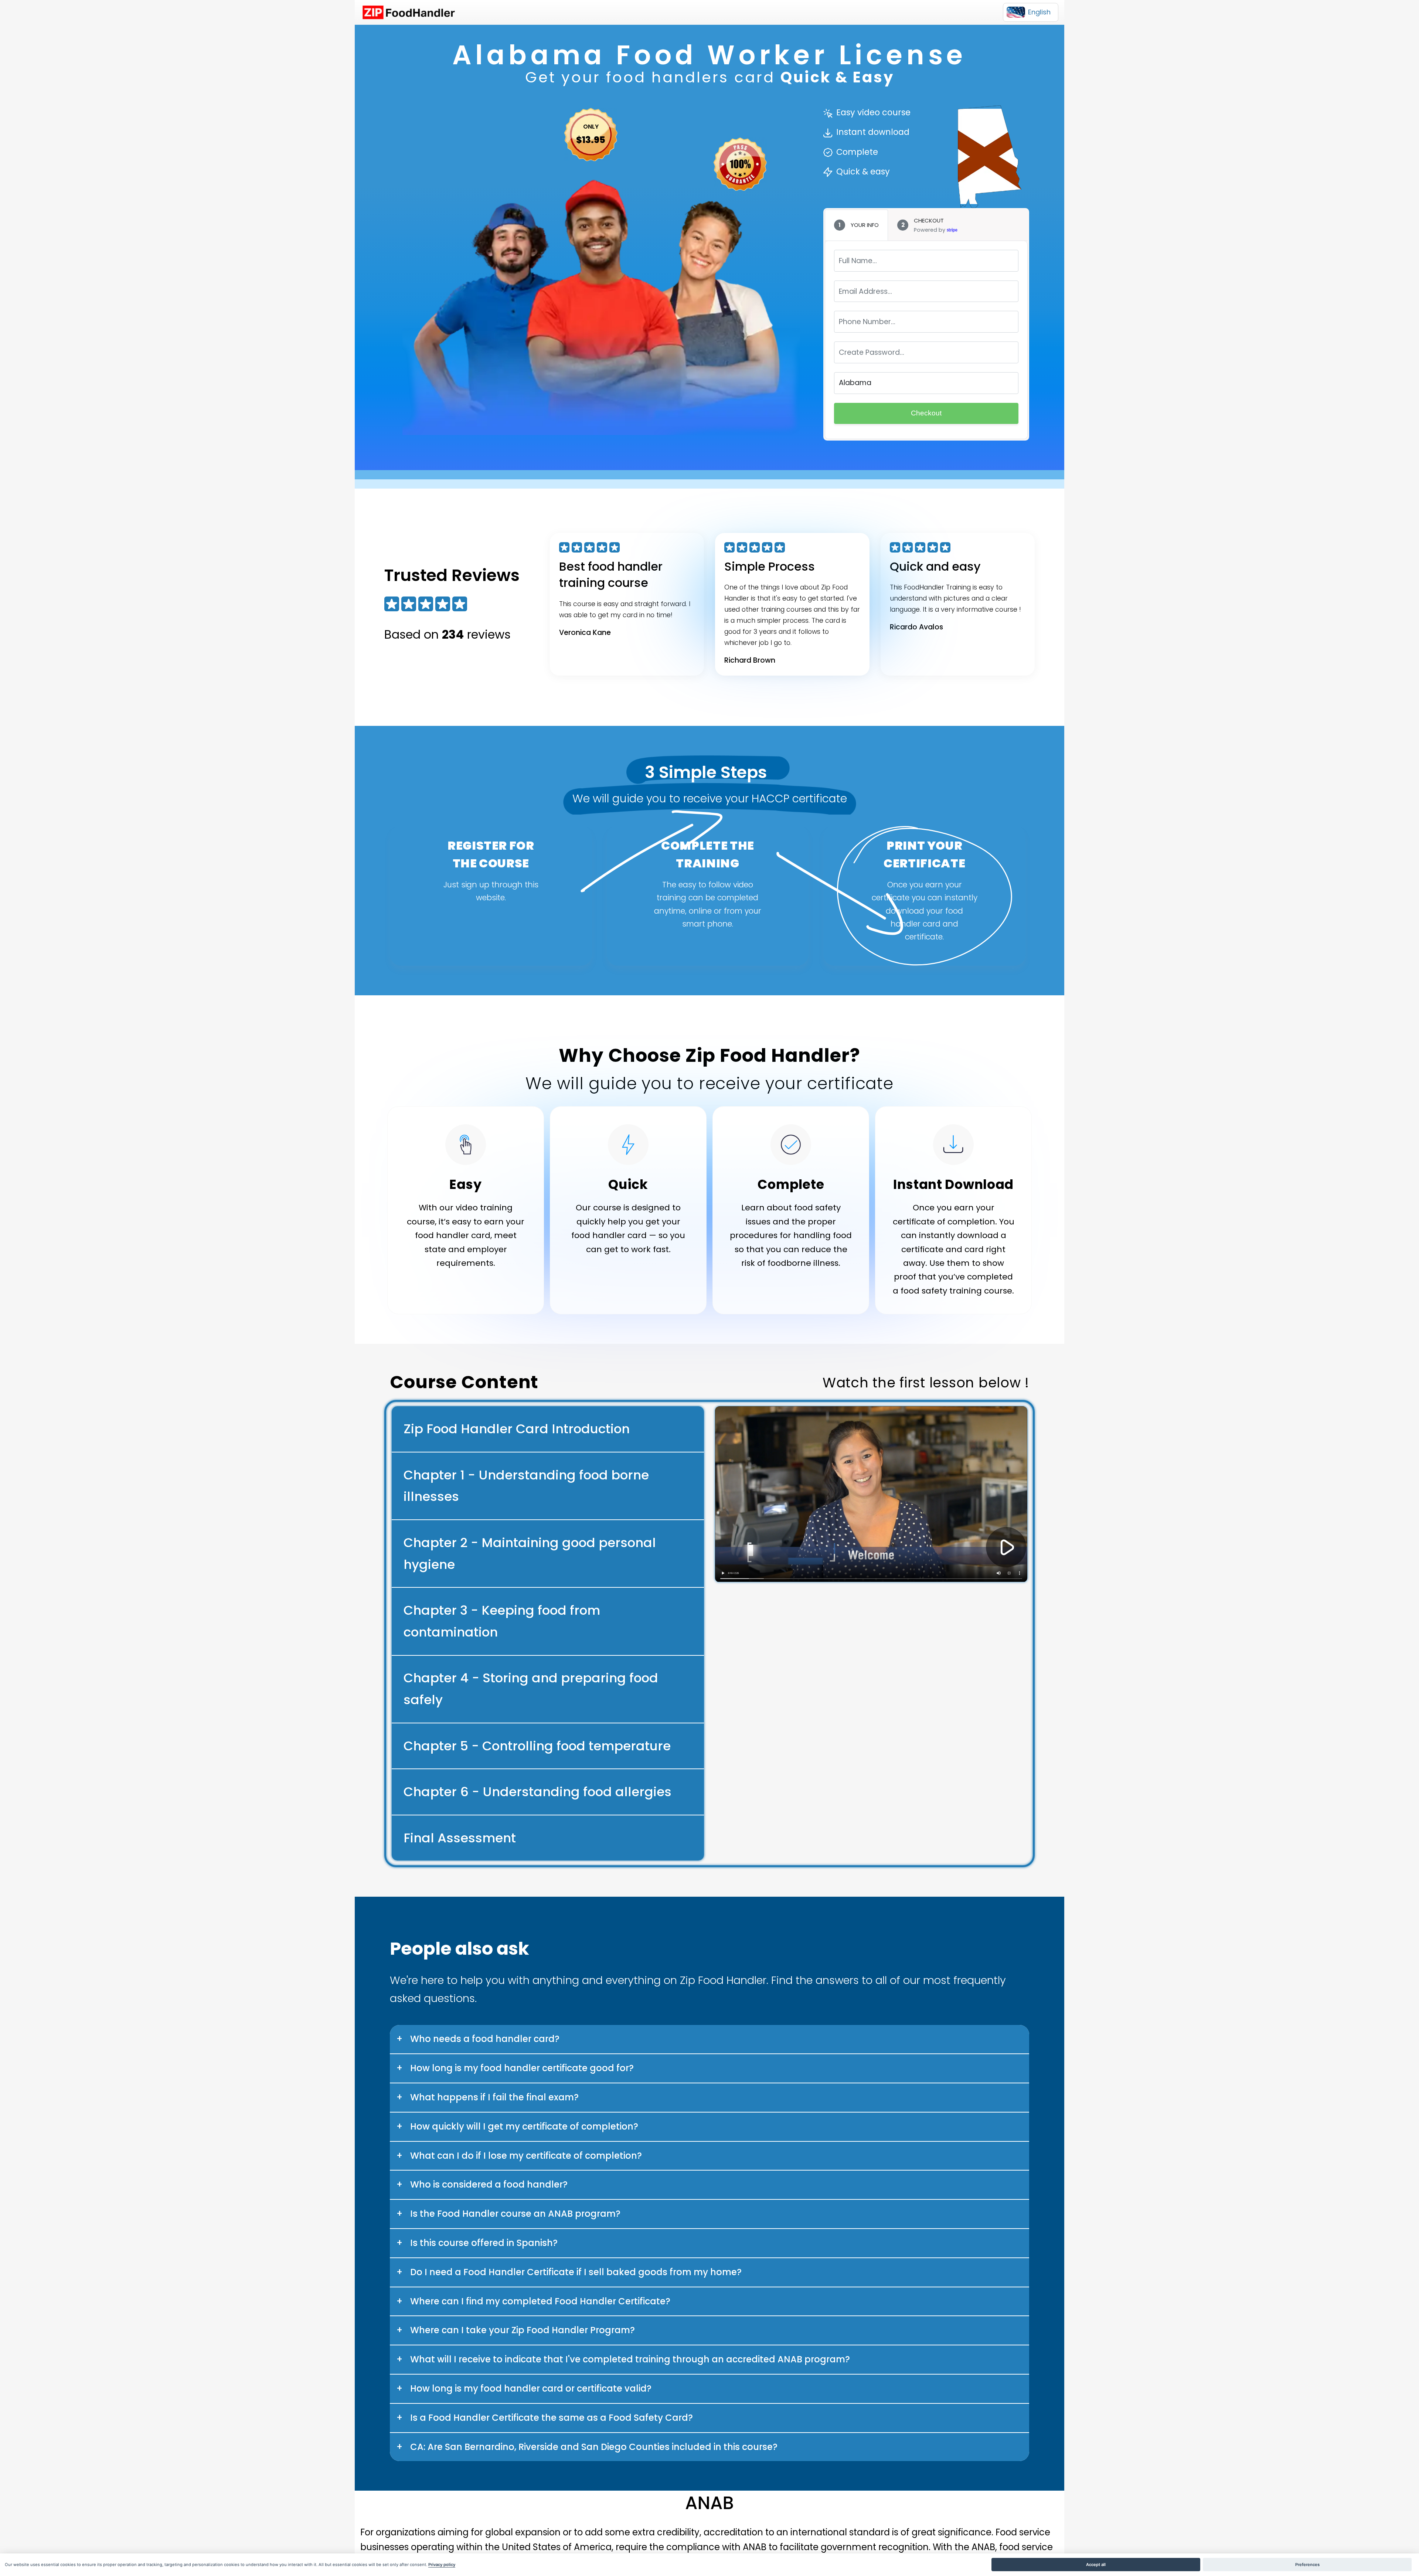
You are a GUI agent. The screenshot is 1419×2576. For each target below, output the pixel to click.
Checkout (926, 413)
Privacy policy (442, 2565)
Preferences (1307, 2565)
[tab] (856, 225)
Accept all (1096, 2565)
